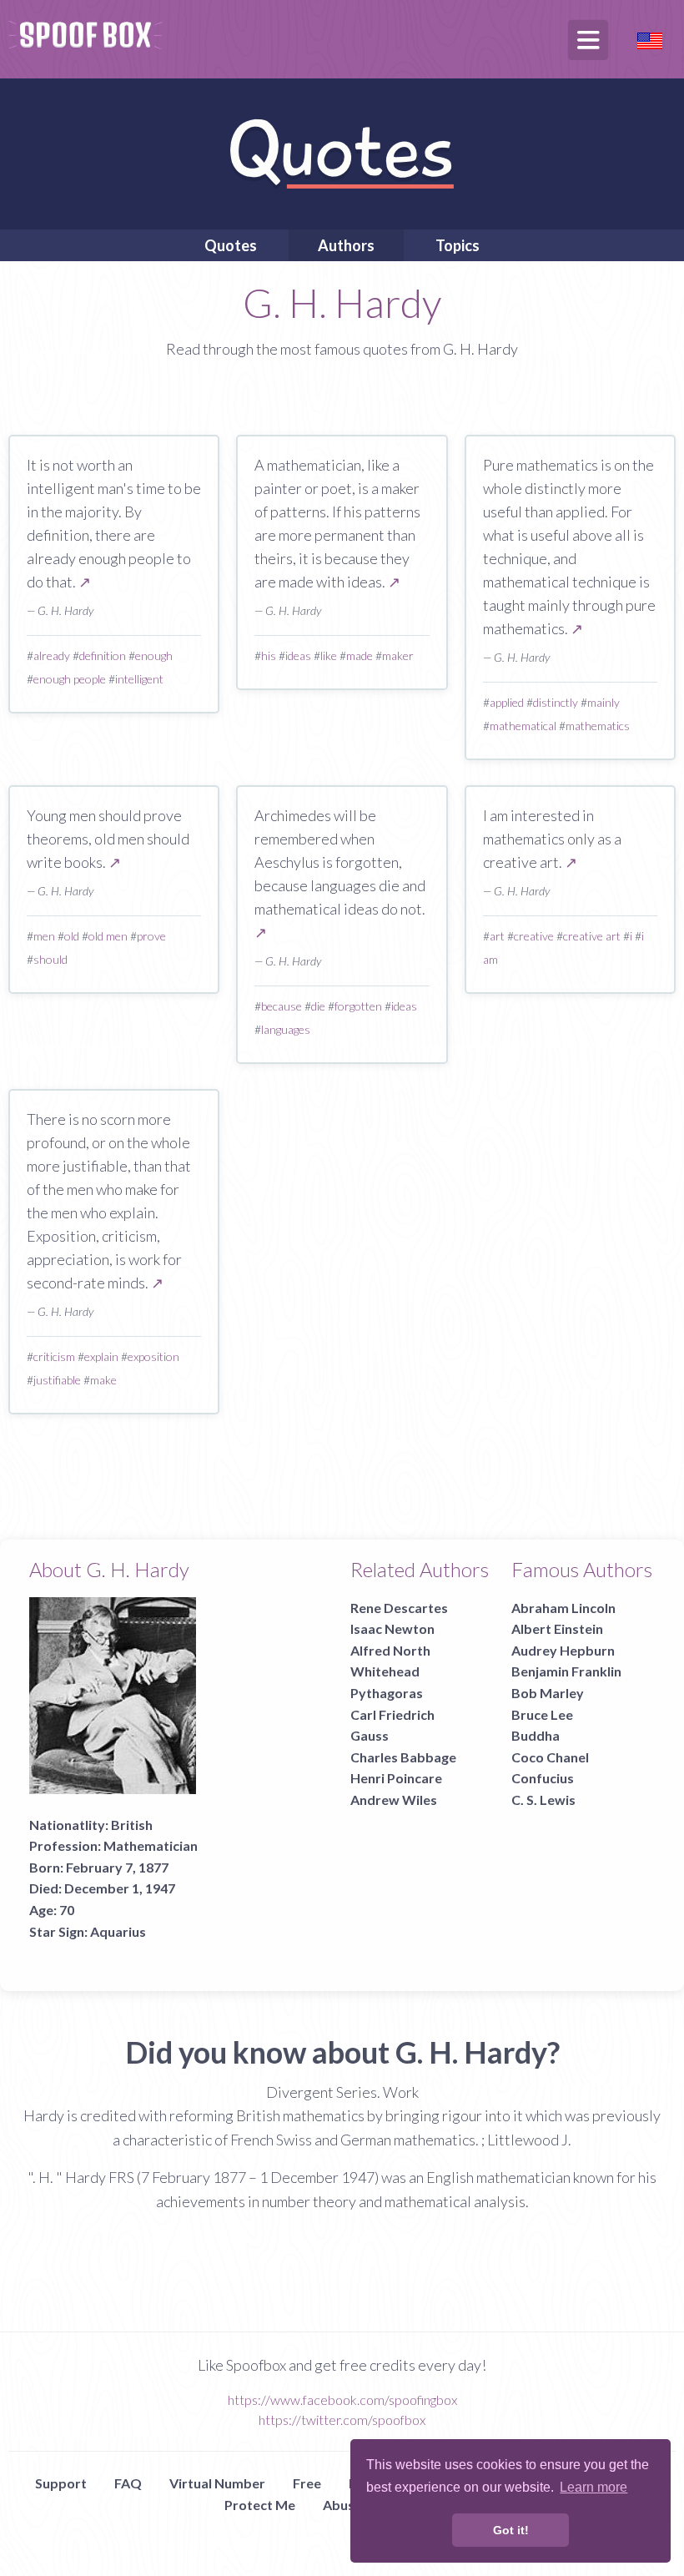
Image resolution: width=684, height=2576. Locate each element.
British (132, 1825)
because (282, 1006)
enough (154, 655)
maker (398, 655)
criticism (54, 1356)
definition (103, 655)
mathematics (598, 726)
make (103, 1380)
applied (507, 702)
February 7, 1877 (117, 1867)
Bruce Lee (542, 1714)
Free (307, 2483)
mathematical (523, 726)
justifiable (57, 1380)
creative (534, 936)
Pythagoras (387, 1693)
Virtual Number (217, 2483)
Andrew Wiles (394, 1800)
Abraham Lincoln (563, 1608)
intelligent (139, 679)
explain (101, 1356)
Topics (458, 245)
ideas (298, 655)
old (72, 936)
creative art (592, 936)
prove (151, 936)
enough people (70, 679)
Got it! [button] (511, 2530)
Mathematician (151, 1845)
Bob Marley (548, 1693)
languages (286, 1029)
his (269, 655)
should (50, 959)
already (52, 655)
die (318, 1006)
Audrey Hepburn (563, 1650)
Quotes (231, 245)
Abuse (342, 2505)
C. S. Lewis (543, 1800)
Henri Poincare (396, 1778)
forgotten (358, 1006)
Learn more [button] (593, 2487)
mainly (604, 702)
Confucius (543, 1778)
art (497, 936)
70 (67, 1910)
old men (108, 936)
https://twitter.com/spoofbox (342, 2420)
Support (61, 2483)
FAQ (128, 2483)
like (329, 655)
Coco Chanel (550, 1757)
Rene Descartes (399, 1608)
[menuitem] (231, 245)
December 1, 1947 (120, 1888)
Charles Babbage (403, 1757)
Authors (346, 245)
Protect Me (260, 2505)
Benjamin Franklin (566, 1671)
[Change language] (650, 39)
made (360, 655)
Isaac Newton (392, 1628)
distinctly (556, 702)
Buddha (536, 1735)
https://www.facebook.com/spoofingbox (342, 2400)
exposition (153, 1356)
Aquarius (118, 1931)
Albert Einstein (557, 1628)
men (44, 936)
